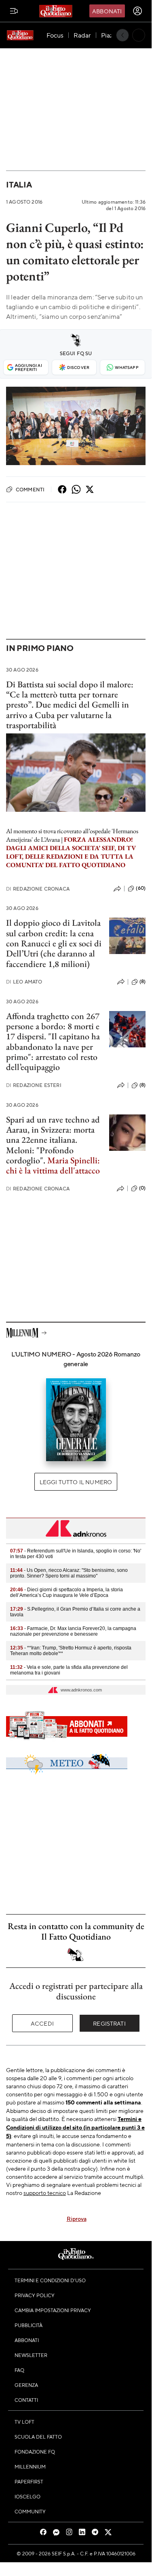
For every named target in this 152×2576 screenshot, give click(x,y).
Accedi (42, 2023)
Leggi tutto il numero (76, 1482)
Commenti (30, 489)
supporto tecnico (45, 2193)
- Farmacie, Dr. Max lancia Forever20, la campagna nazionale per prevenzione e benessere (73, 1631)
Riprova (77, 2218)
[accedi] (137, 11)
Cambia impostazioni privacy (53, 2310)
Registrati (109, 2023)
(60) (141, 888)
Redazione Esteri (34, 1085)
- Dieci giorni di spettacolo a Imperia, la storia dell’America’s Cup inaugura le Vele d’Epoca (66, 1592)
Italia (19, 184)
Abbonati (107, 11)
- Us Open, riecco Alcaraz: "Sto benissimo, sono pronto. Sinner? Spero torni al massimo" (69, 1573)
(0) (142, 1188)
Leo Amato (24, 982)
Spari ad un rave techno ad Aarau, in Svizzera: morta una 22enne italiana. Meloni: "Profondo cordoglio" (53, 1140)
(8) (142, 982)
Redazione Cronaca (38, 889)
